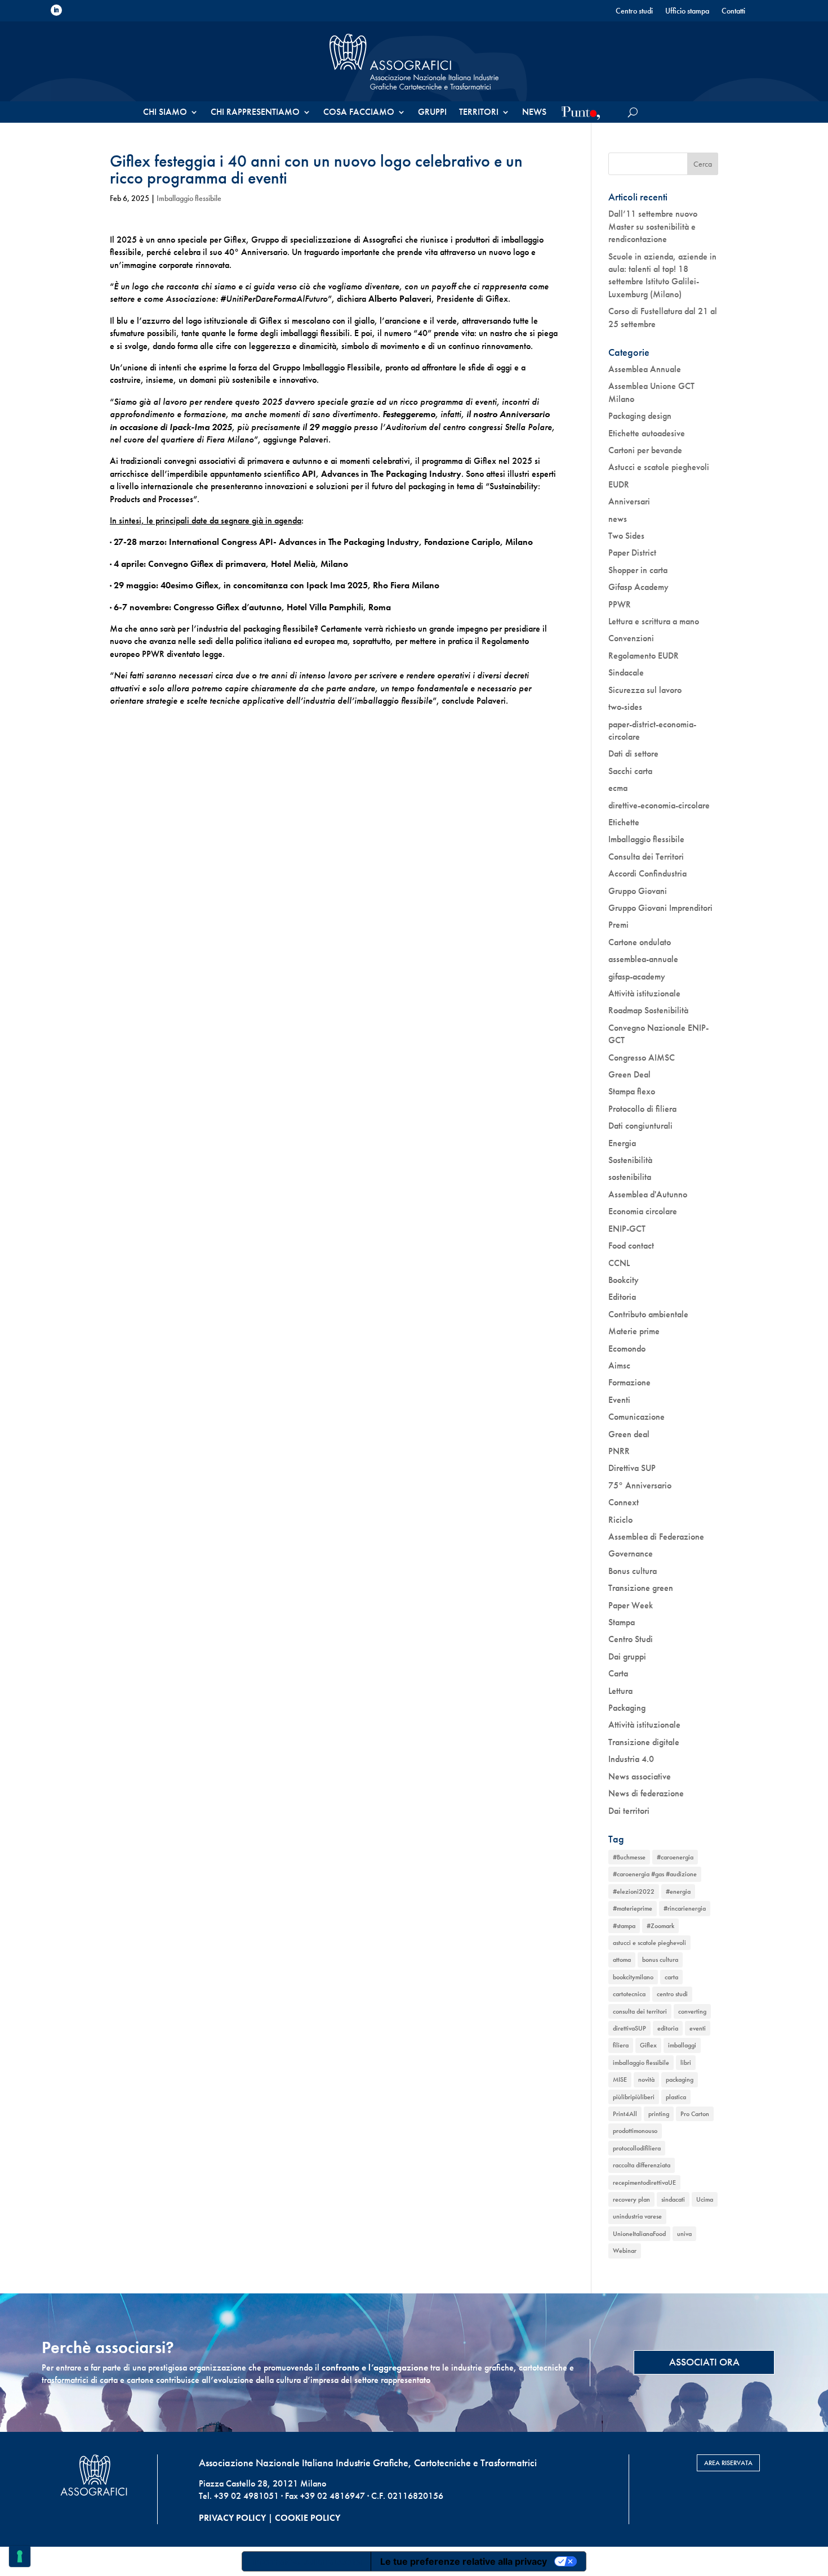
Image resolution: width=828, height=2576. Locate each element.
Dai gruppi (627, 1656)
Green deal (629, 1434)
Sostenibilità (630, 1160)
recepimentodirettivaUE (644, 2183)
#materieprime (633, 1908)
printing (659, 2114)
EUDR (619, 484)
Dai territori (629, 1811)
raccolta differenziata (642, 2165)
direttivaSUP (629, 2028)
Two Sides (626, 536)
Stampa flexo (632, 1091)
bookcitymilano (633, 1977)
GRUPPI (432, 113)
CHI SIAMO (165, 113)
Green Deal (629, 1074)
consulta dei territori (640, 2011)
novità (646, 2079)
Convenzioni (631, 638)
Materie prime (634, 1331)
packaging (680, 2079)
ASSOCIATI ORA (704, 2362)
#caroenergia (675, 1857)
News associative (640, 1776)
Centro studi (634, 11)
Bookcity (624, 1280)
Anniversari (629, 501)
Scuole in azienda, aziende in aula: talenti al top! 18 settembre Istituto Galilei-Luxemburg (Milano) (662, 275)
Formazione (629, 1382)
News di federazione (646, 1793)
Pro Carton (695, 2114)
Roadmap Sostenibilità (648, 1010)
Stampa (622, 1622)
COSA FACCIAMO (359, 113)
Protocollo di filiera (642, 1109)
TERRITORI (479, 113)
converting (692, 2011)
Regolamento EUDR (644, 656)
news (618, 519)
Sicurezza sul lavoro (645, 690)
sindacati (673, 2199)
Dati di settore (633, 753)
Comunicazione (636, 1417)
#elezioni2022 (634, 1891)
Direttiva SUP (632, 1468)
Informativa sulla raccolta (306, 2561)
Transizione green (641, 1588)
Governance (631, 1553)
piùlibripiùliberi (634, 2097)
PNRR (619, 1451)
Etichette (624, 822)
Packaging (627, 1708)
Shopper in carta (638, 570)
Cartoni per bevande (645, 450)
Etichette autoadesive (647, 433)
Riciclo (620, 1520)
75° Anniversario (640, 1485)
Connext (624, 1502)
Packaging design (640, 416)
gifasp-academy (637, 976)
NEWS (534, 113)
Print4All (625, 2114)
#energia (678, 1891)
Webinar (625, 2251)
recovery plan (631, 2199)
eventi (698, 2028)
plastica (676, 2097)
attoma (622, 1960)
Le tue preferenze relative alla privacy (464, 2561)
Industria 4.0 (631, 1759)
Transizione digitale (644, 1742)
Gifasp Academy (638, 587)
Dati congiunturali (640, 1126)
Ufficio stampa (687, 11)
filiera (621, 2045)
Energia (622, 1143)
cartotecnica (629, 1994)
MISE (620, 2079)
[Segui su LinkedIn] (56, 10)
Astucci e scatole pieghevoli (659, 467)
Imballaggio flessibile (189, 198)
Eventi (619, 1400)
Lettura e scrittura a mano (654, 621)
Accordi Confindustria (647, 873)
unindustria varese (637, 2216)
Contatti (733, 11)
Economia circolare (643, 1211)
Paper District (632, 553)
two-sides (625, 707)
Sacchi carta (630, 771)
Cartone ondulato (640, 942)
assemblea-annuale (643, 959)
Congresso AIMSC (642, 1057)
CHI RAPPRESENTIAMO (255, 113)
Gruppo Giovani (638, 891)
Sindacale (626, 672)
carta (671, 1977)
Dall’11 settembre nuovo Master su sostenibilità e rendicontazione (653, 226)
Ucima (705, 2199)
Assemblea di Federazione (656, 1537)
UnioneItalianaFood (639, 2234)
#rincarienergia (685, 1908)
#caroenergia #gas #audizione (655, 1874)
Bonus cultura (633, 1571)
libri (686, 2063)
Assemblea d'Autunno (648, 1194)
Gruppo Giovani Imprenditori (660, 908)
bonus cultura (660, 1960)
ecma (618, 788)
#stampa (624, 1926)
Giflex (648, 2045)
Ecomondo (627, 1349)
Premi (618, 925)
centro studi (672, 1994)
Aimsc (619, 1365)
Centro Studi (631, 1639)
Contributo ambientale (648, 1314)
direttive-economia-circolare (659, 805)
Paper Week (631, 1605)
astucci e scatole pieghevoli (649, 1943)
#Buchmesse (629, 1857)
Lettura (620, 1691)
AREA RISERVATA (728, 2463)
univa (684, 2234)
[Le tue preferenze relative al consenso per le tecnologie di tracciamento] (20, 2556)
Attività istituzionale (644, 993)
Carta (618, 1673)
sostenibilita (630, 1177)
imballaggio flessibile (641, 2063)
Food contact (631, 1245)
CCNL (619, 1263)
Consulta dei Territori (646, 857)
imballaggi (682, 2045)
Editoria (622, 1297)
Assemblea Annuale (645, 369)
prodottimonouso (635, 2131)
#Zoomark (660, 1926)
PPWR (620, 604)
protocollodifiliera (637, 2148)
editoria (668, 2028)
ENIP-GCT (627, 1229)
